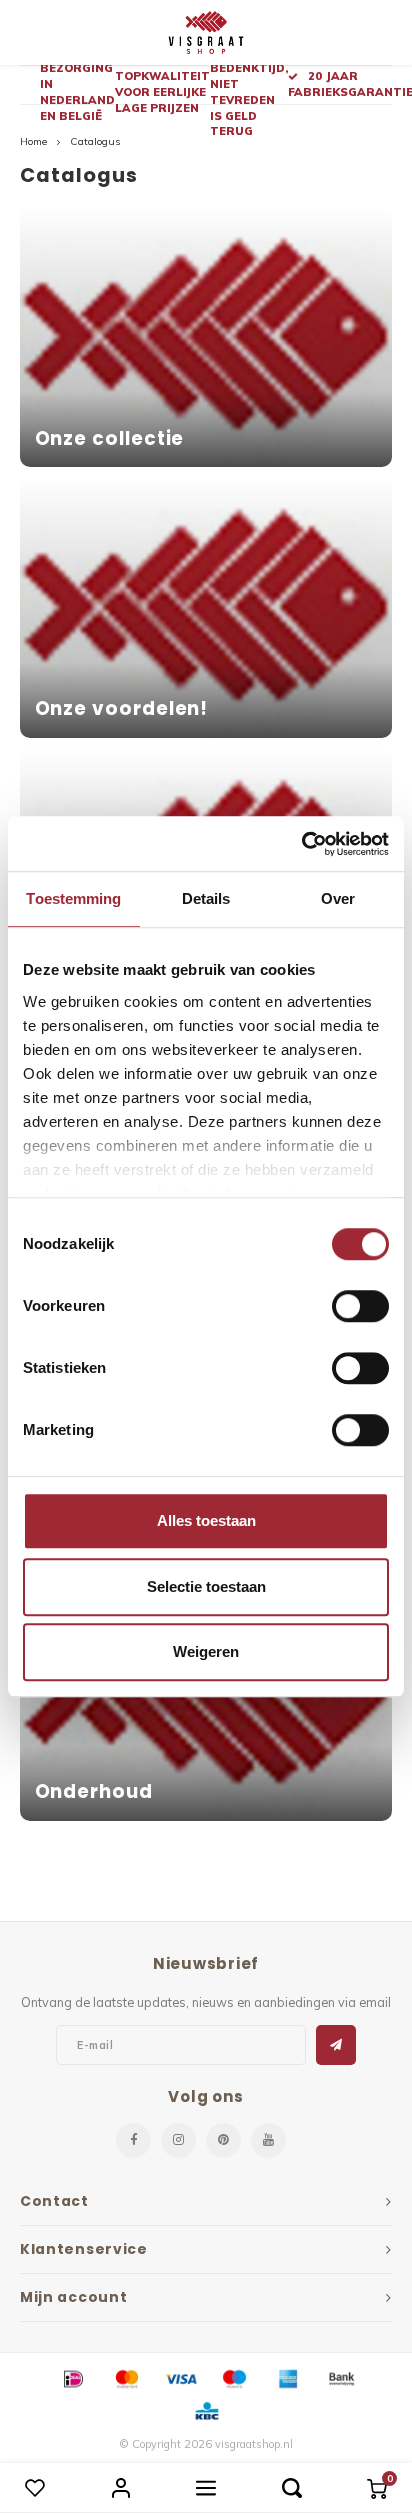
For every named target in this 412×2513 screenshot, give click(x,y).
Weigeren (206, 1651)
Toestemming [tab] (73, 898)
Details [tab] (206, 898)
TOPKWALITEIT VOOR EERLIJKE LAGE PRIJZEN (162, 91)
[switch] (360, 1306)
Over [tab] (338, 898)
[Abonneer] (336, 2045)
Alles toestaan (206, 1520)
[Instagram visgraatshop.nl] (178, 2140)
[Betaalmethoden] (72, 2377)
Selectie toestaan (206, 1586)
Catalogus (95, 141)
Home (33, 141)
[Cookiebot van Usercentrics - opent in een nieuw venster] (301, 844)
